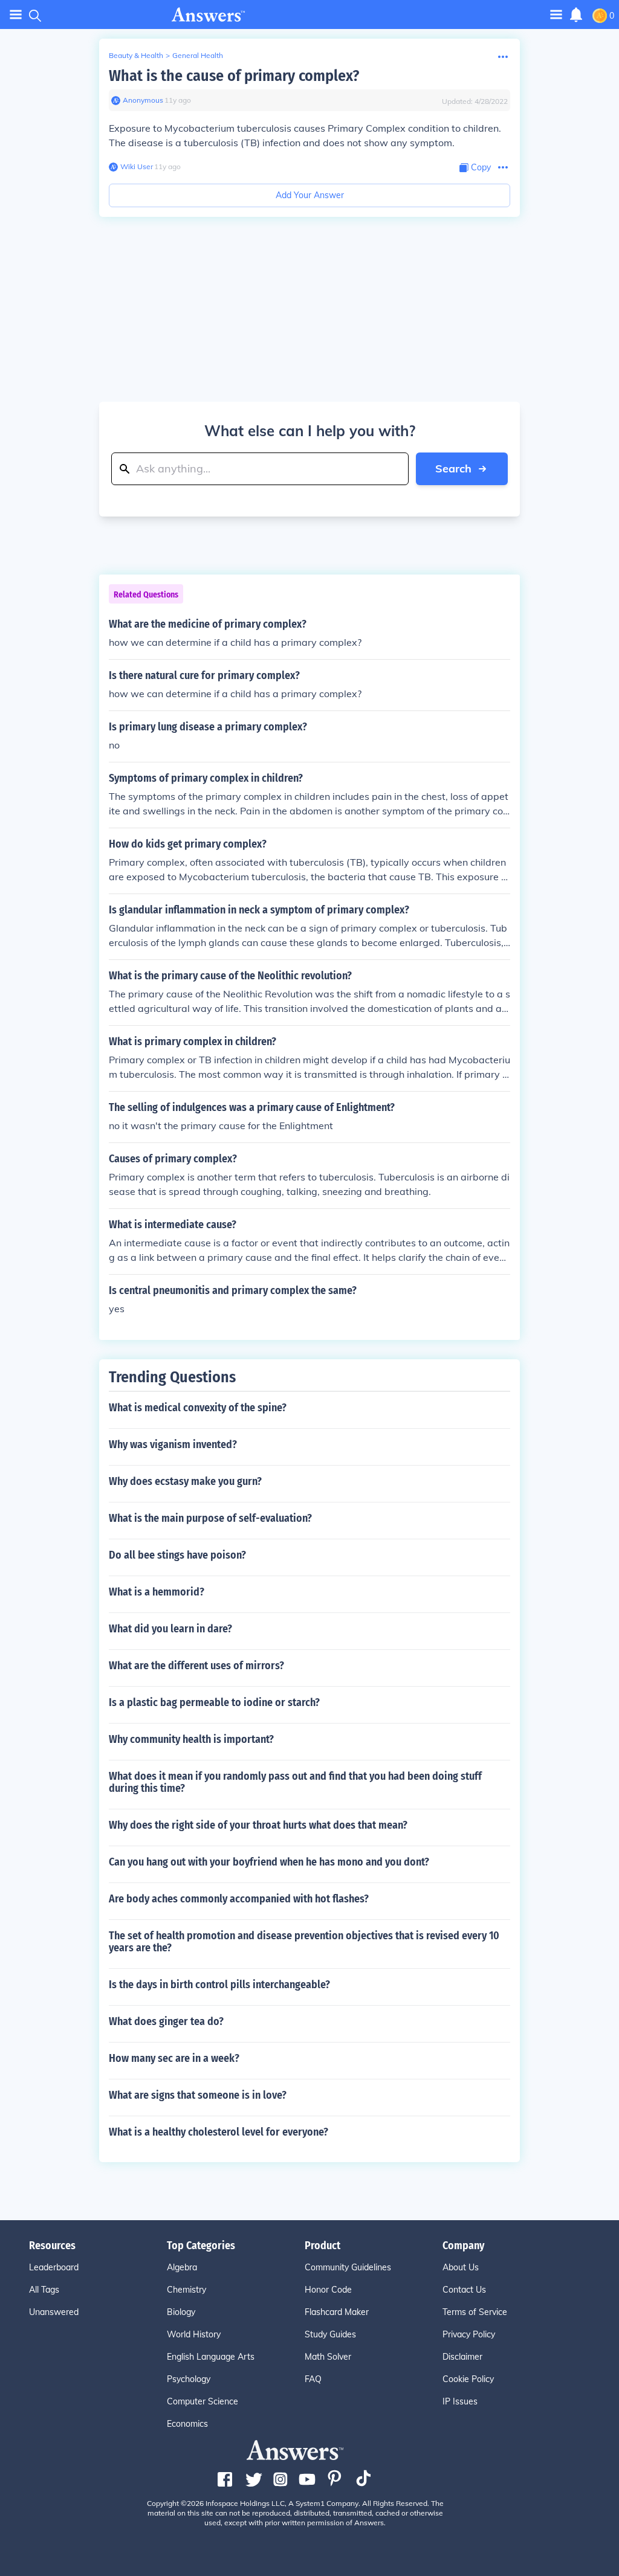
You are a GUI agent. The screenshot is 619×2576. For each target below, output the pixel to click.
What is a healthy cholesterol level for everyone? (219, 2132)
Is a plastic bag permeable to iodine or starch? (214, 1702)
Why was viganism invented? (173, 1444)
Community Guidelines (348, 2267)
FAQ (313, 2379)
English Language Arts (211, 2357)
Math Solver (328, 2357)
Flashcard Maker (337, 2312)
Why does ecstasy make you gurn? (185, 1481)
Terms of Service (475, 2312)
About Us (461, 2267)
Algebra (182, 2267)
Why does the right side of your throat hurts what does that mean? (258, 1825)
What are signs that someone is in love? (198, 2095)
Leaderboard (54, 2267)
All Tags (44, 2290)
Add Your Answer (310, 195)
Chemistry (186, 2290)
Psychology (189, 2379)
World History (194, 2334)
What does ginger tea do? (166, 2021)
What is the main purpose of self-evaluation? (210, 1518)
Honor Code (328, 2290)
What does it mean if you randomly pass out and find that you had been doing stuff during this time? (295, 1782)
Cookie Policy (468, 2379)
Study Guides (330, 2334)
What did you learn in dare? (170, 1629)
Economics (187, 2424)
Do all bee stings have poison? (177, 1555)
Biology (181, 2312)
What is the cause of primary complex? (234, 76)
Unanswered (54, 2312)
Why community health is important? (191, 1739)
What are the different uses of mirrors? (196, 1666)
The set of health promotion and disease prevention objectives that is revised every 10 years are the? (304, 1942)
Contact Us (464, 2290)
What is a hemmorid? (157, 1592)
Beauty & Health (136, 55)
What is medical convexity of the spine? (198, 1408)
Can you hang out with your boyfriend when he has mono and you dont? (269, 1862)
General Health (198, 55)
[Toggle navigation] (16, 15)
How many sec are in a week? (174, 2058)
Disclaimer (462, 2357)
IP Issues (460, 2401)
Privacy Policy (469, 2334)
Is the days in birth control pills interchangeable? (219, 1985)
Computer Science (203, 2401)
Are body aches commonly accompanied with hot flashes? (239, 1899)
